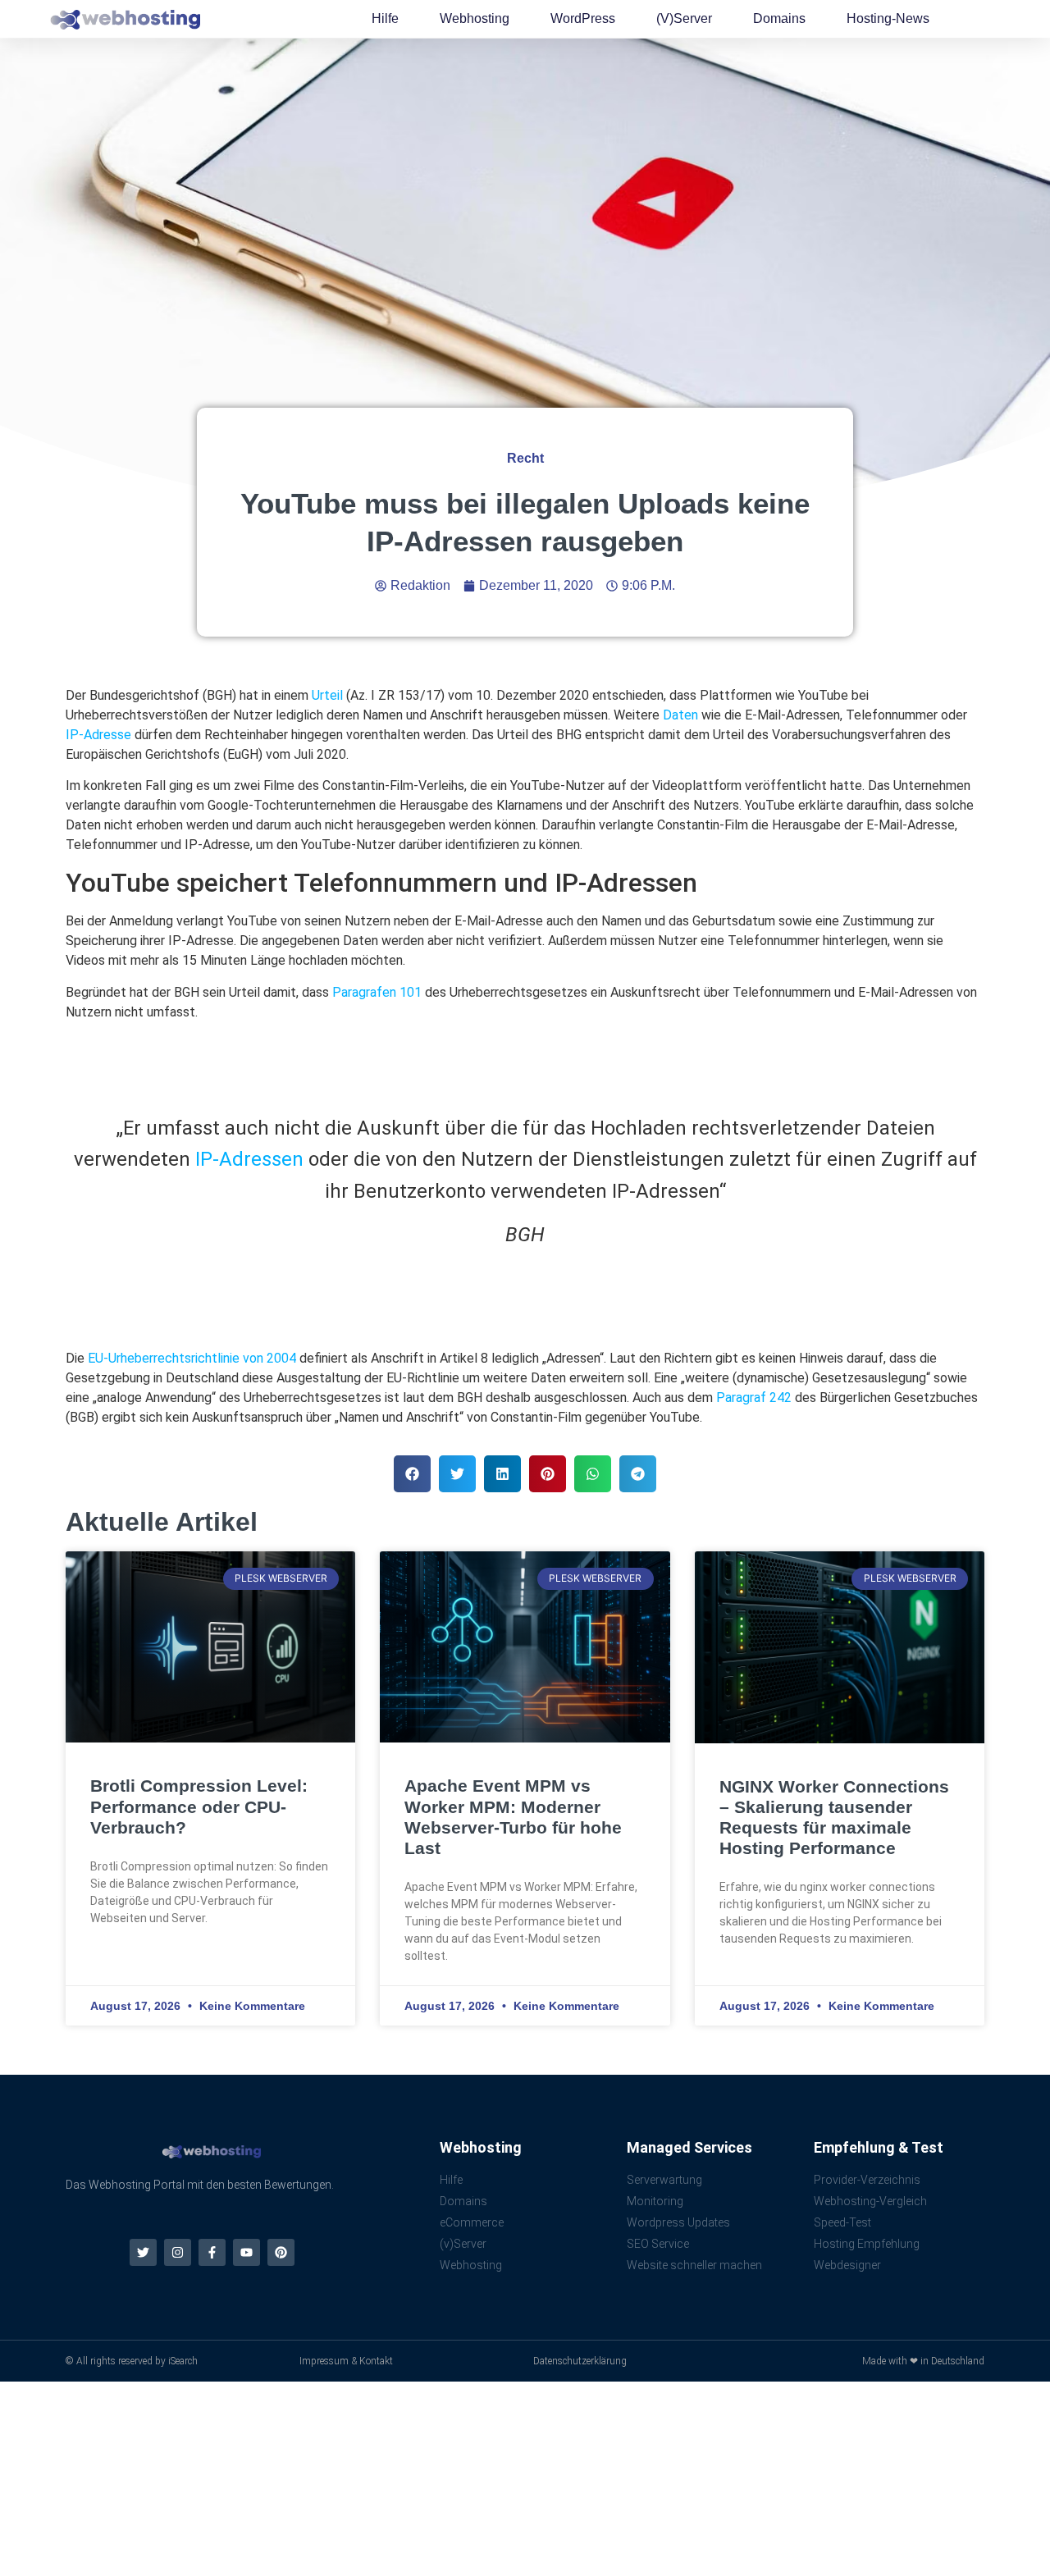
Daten (680, 715)
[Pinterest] (281, 2252)
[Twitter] (143, 2252)
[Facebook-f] (212, 2252)
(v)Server (684, 18)
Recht (525, 458)
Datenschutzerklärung (580, 2361)
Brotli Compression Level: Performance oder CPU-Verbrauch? (199, 1806)
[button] (412, 1474)
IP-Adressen (249, 1159)
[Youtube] (247, 2252)
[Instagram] (178, 2252)
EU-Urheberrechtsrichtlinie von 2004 (192, 1358)
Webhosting (475, 18)
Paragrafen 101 (377, 992)
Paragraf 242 (754, 1398)
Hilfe (385, 18)
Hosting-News (888, 18)
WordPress (583, 18)
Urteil (327, 695)
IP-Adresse (98, 735)
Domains (779, 18)
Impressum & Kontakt (346, 2361)
